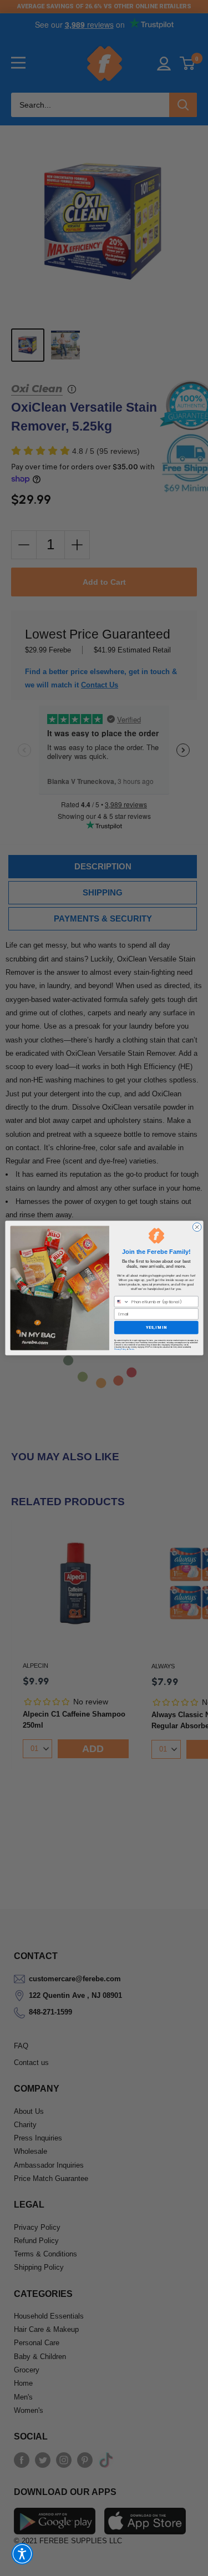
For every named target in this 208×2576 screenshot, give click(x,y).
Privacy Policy (120, 1349)
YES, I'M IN (156, 1327)
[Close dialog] (197, 1227)
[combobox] (121, 1301)
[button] (22, 2554)
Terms (131, 1349)
